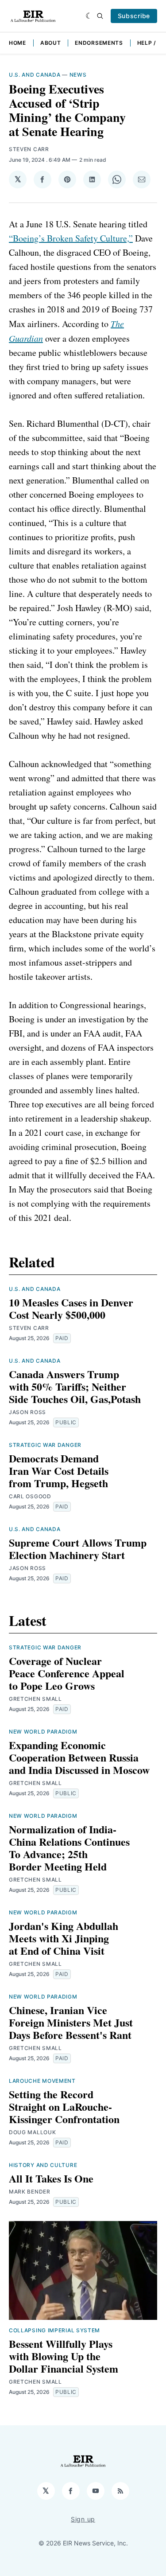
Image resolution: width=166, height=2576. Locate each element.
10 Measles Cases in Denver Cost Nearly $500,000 (71, 1308)
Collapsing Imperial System (54, 2330)
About (51, 43)
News (78, 75)
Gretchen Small (35, 1699)
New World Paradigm (43, 1732)
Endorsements (99, 43)
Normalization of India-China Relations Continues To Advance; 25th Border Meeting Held (69, 1848)
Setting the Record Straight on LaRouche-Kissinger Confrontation (64, 2106)
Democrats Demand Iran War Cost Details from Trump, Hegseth (59, 1471)
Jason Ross (27, 1412)
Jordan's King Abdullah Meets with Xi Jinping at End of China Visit (64, 1938)
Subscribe (134, 16)
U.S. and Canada (35, 75)
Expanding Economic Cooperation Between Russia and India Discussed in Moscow (79, 1757)
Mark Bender (30, 2192)
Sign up (83, 2519)
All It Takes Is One (51, 2178)
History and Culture (43, 2165)
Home (17, 43)
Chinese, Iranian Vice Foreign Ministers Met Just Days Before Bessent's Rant (71, 2022)
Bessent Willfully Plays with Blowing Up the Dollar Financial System (64, 2356)
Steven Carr (29, 149)
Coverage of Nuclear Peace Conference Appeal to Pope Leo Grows (67, 1673)
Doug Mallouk (32, 2132)
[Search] (100, 16)
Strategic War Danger (45, 1445)
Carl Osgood (30, 1496)
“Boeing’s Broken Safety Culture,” (71, 238)
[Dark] (89, 16)
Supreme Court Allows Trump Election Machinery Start (78, 1549)
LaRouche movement (42, 2081)
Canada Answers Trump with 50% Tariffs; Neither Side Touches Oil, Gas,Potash (75, 1386)
